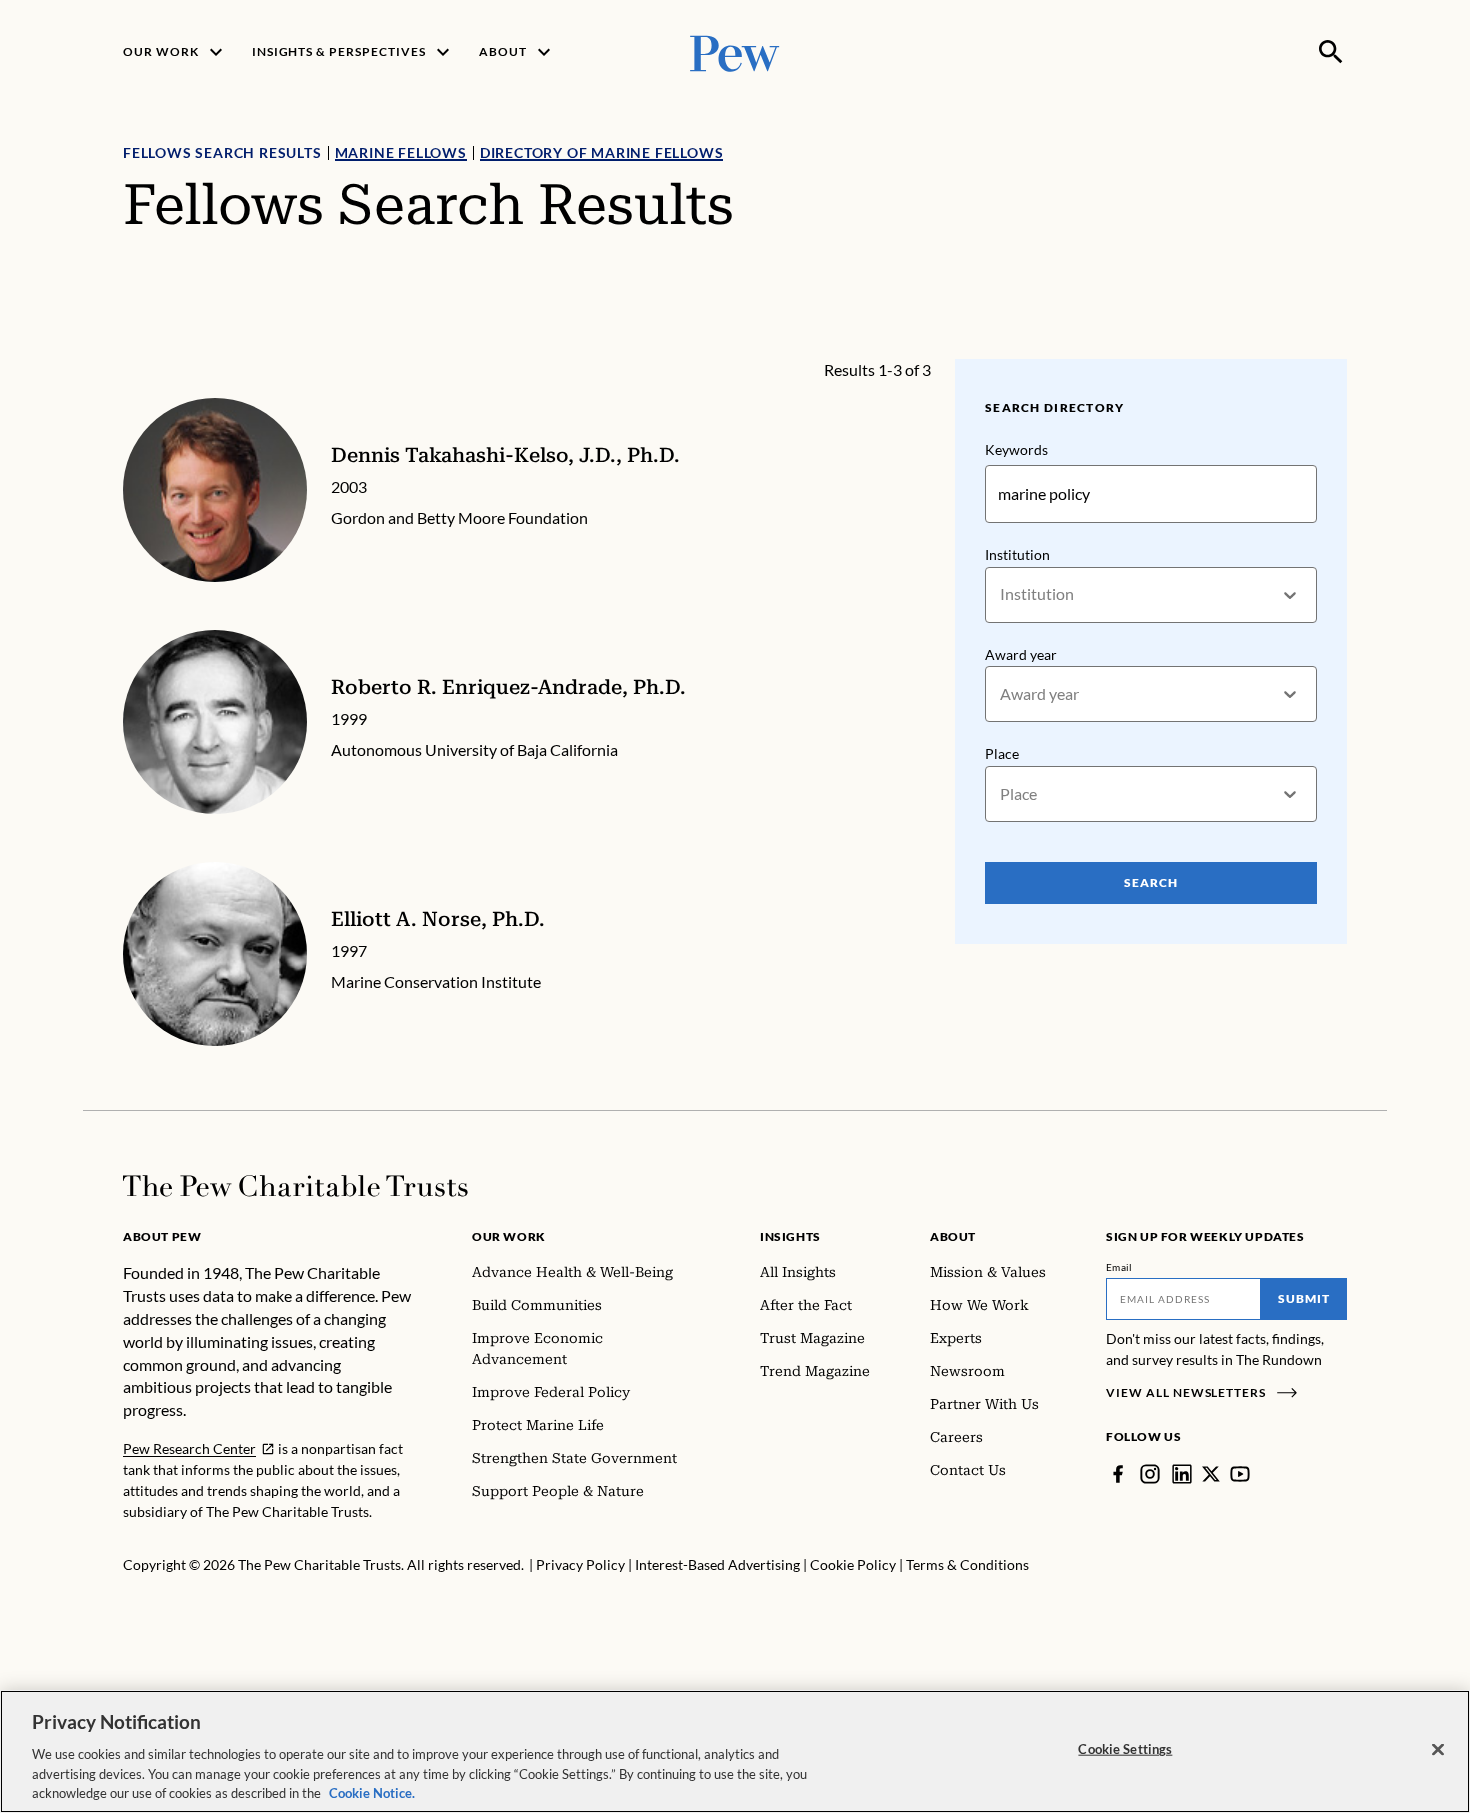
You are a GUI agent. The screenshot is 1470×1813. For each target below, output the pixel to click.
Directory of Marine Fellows (602, 152)
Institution (1017, 554)
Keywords (1016, 449)
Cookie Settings (1125, 1749)
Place (1002, 753)
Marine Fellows (401, 152)
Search (1151, 882)
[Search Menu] (1331, 52)
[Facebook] (1118, 1474)
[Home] (295, 1186)
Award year (1021, 654)
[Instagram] (1150, 1474)
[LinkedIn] (1182, 1474)
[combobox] (1001, 594)
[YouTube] (1240, 1474)
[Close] (1438, 1750)
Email (1119, 1267)
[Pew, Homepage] (735, 51)
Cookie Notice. (372, 1792)
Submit (1304, 1298)
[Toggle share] (1335, 345)
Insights (790, 1236)
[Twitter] (1211, 1474)
